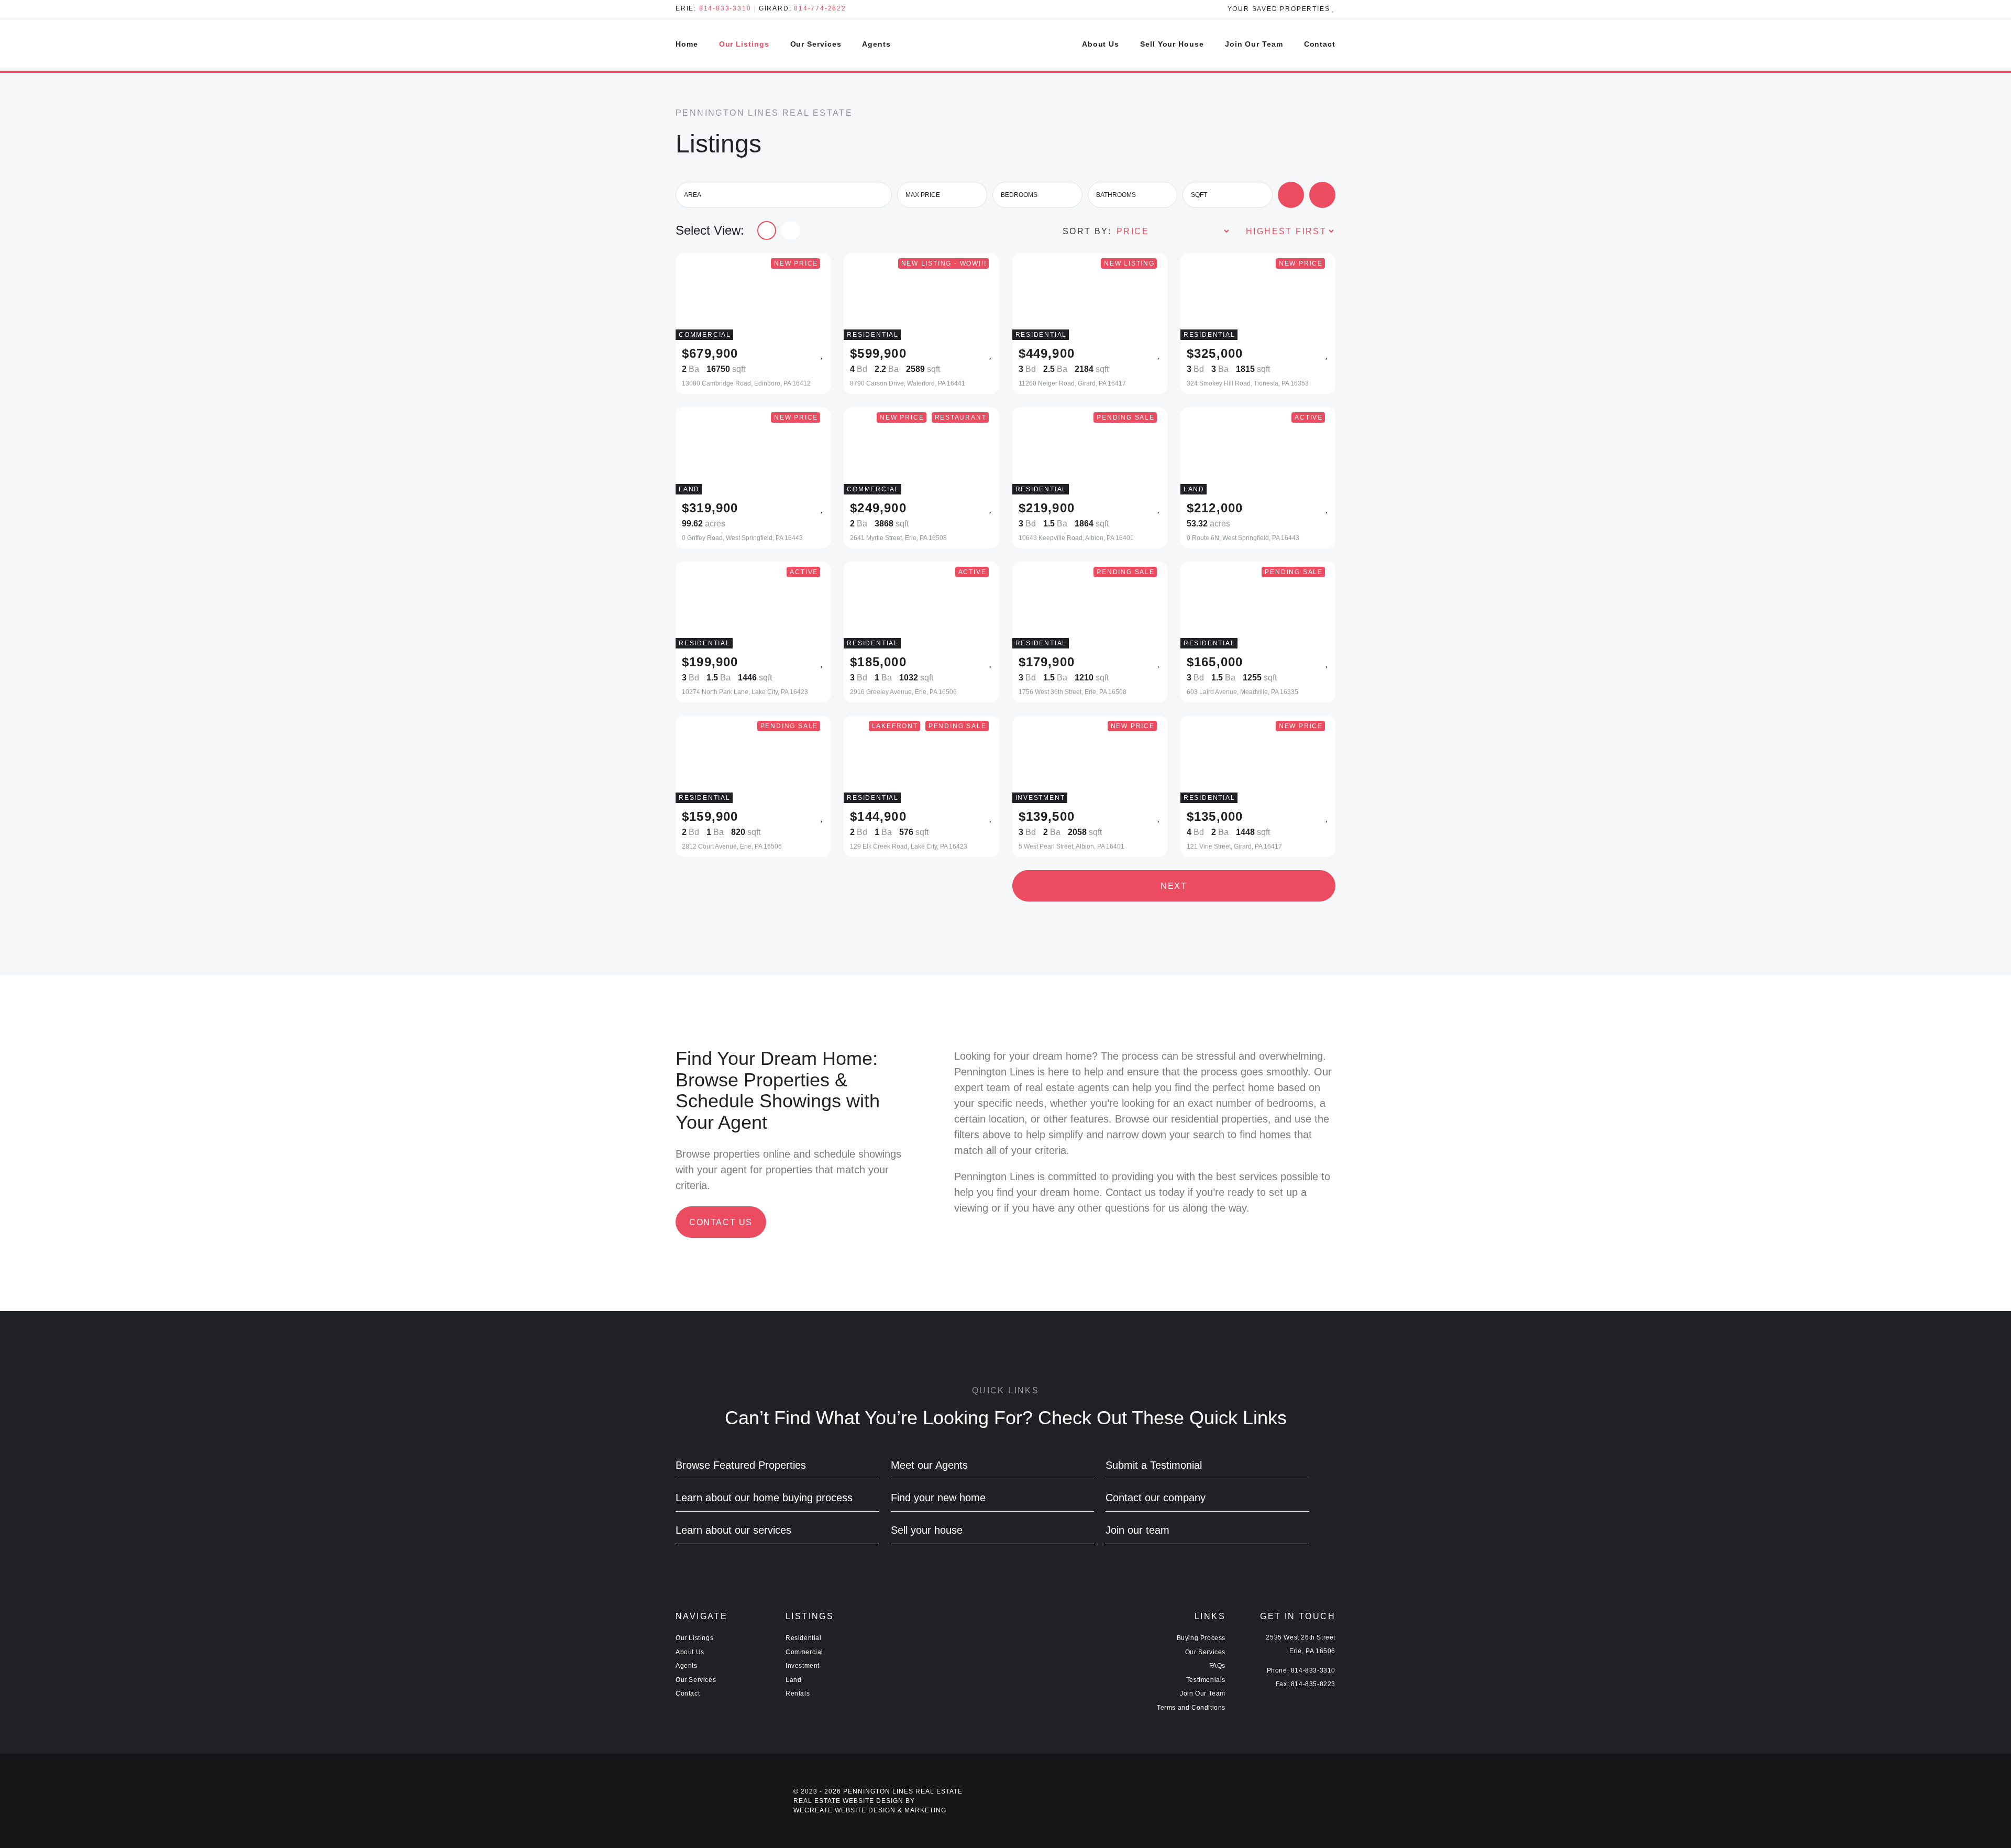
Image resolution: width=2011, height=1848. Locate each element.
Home (687, 44)
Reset (1329, 196)
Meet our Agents (929, 1465)
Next (1174, 886)
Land (793, 1680)
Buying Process (1201, 1638)
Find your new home (938, 1498)
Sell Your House (1172, 44)
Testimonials (1206, 1680)
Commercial (804, 1652)
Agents (876, 44)
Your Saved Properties (1280, 9)
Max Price (923, 195)
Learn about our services (733, 1530)
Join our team (1137, 1530)
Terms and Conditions (1191, 1708)
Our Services (816, 44)
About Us (1101, 44)
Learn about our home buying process (764, 1498)
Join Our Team (1254, 44)
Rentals (798, 1693)
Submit (1297, 196)
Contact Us (721, 1222)
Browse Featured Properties (741, 1465)
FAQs (1217, 1666)
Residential (804, 1638)
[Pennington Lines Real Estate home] (1005, 45)
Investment (803, 1666)
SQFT (1199, 195)
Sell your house (927, 1530)
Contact (1320, 44)
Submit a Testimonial (1154, 1465)
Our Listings (744, 44)
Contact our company (1156, 1498)
